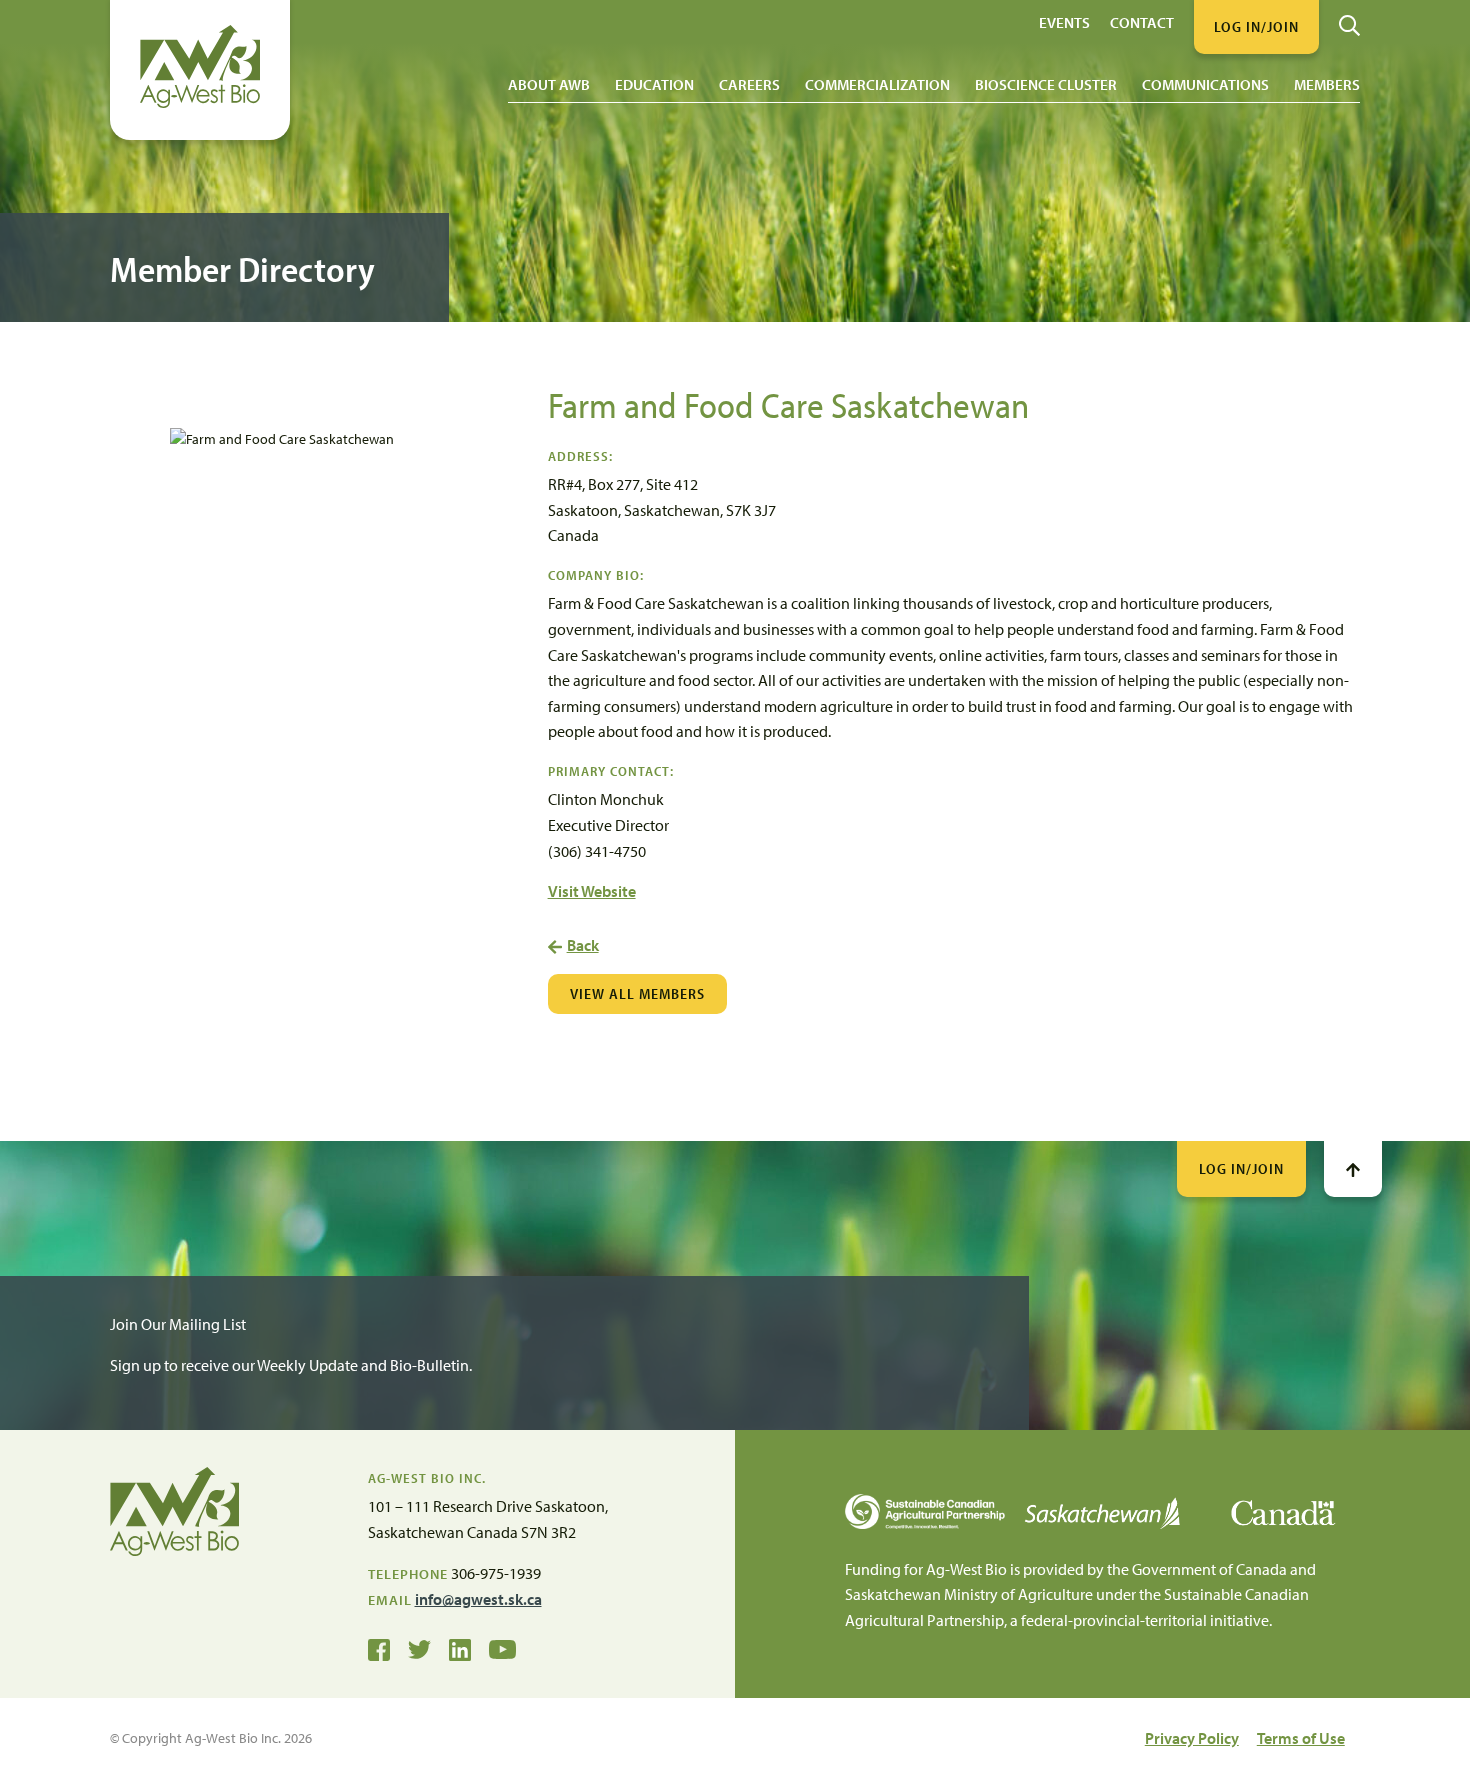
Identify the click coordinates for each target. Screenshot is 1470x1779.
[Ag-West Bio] (200, 103)
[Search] (1349, 18)
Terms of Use (1301, 1738)
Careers (749, 84)
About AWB (549, 84)
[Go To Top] (1353, 1169)
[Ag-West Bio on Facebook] (379, 1648)
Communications (1205, 84)
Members (1327, 84)
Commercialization (877, 84)
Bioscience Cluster (1046, 84)
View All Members (637, 993)
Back (583, 945)
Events (1064, 21)
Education (654, 84)
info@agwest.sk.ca (478, 1599)
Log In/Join (1241, 1168)
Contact (1142, 21)
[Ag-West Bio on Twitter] (419, 1648)
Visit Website (592, 891)
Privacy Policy (1192, 1738)
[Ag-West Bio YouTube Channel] (502, 1648)
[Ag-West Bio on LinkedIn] (460, 1648)
